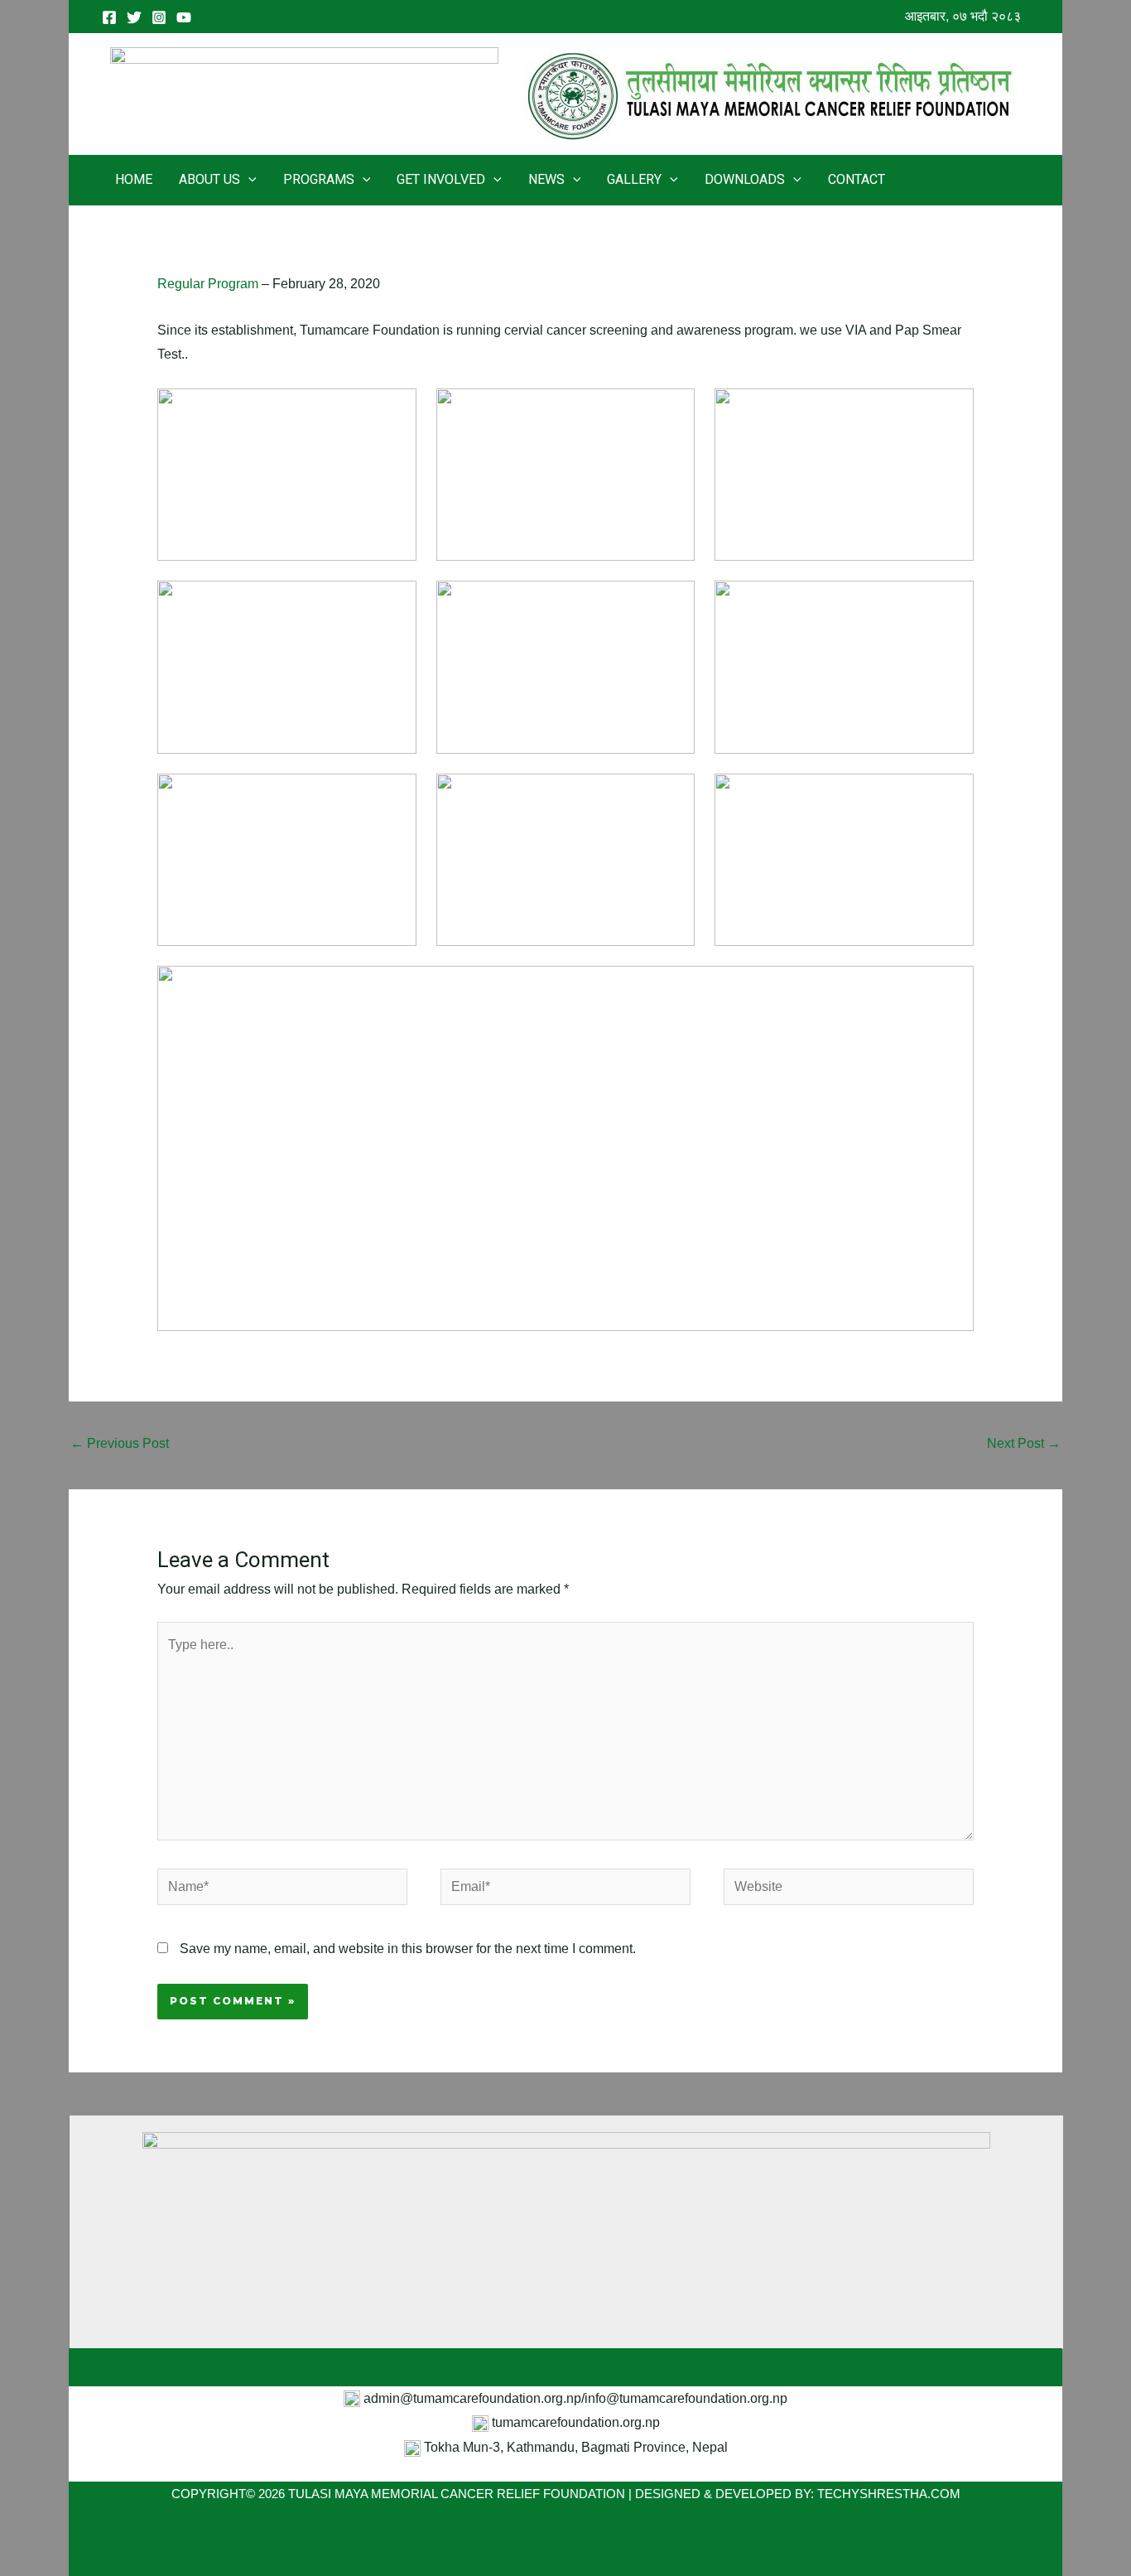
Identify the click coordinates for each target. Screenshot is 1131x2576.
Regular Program (208, 284)
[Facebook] (109, 17)
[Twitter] (134, 17)
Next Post (1024, 1443)
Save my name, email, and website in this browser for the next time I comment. (408, 1949)
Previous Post (120, 1443)
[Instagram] (159, 17)
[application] (248, 180)
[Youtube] (184, 17)
